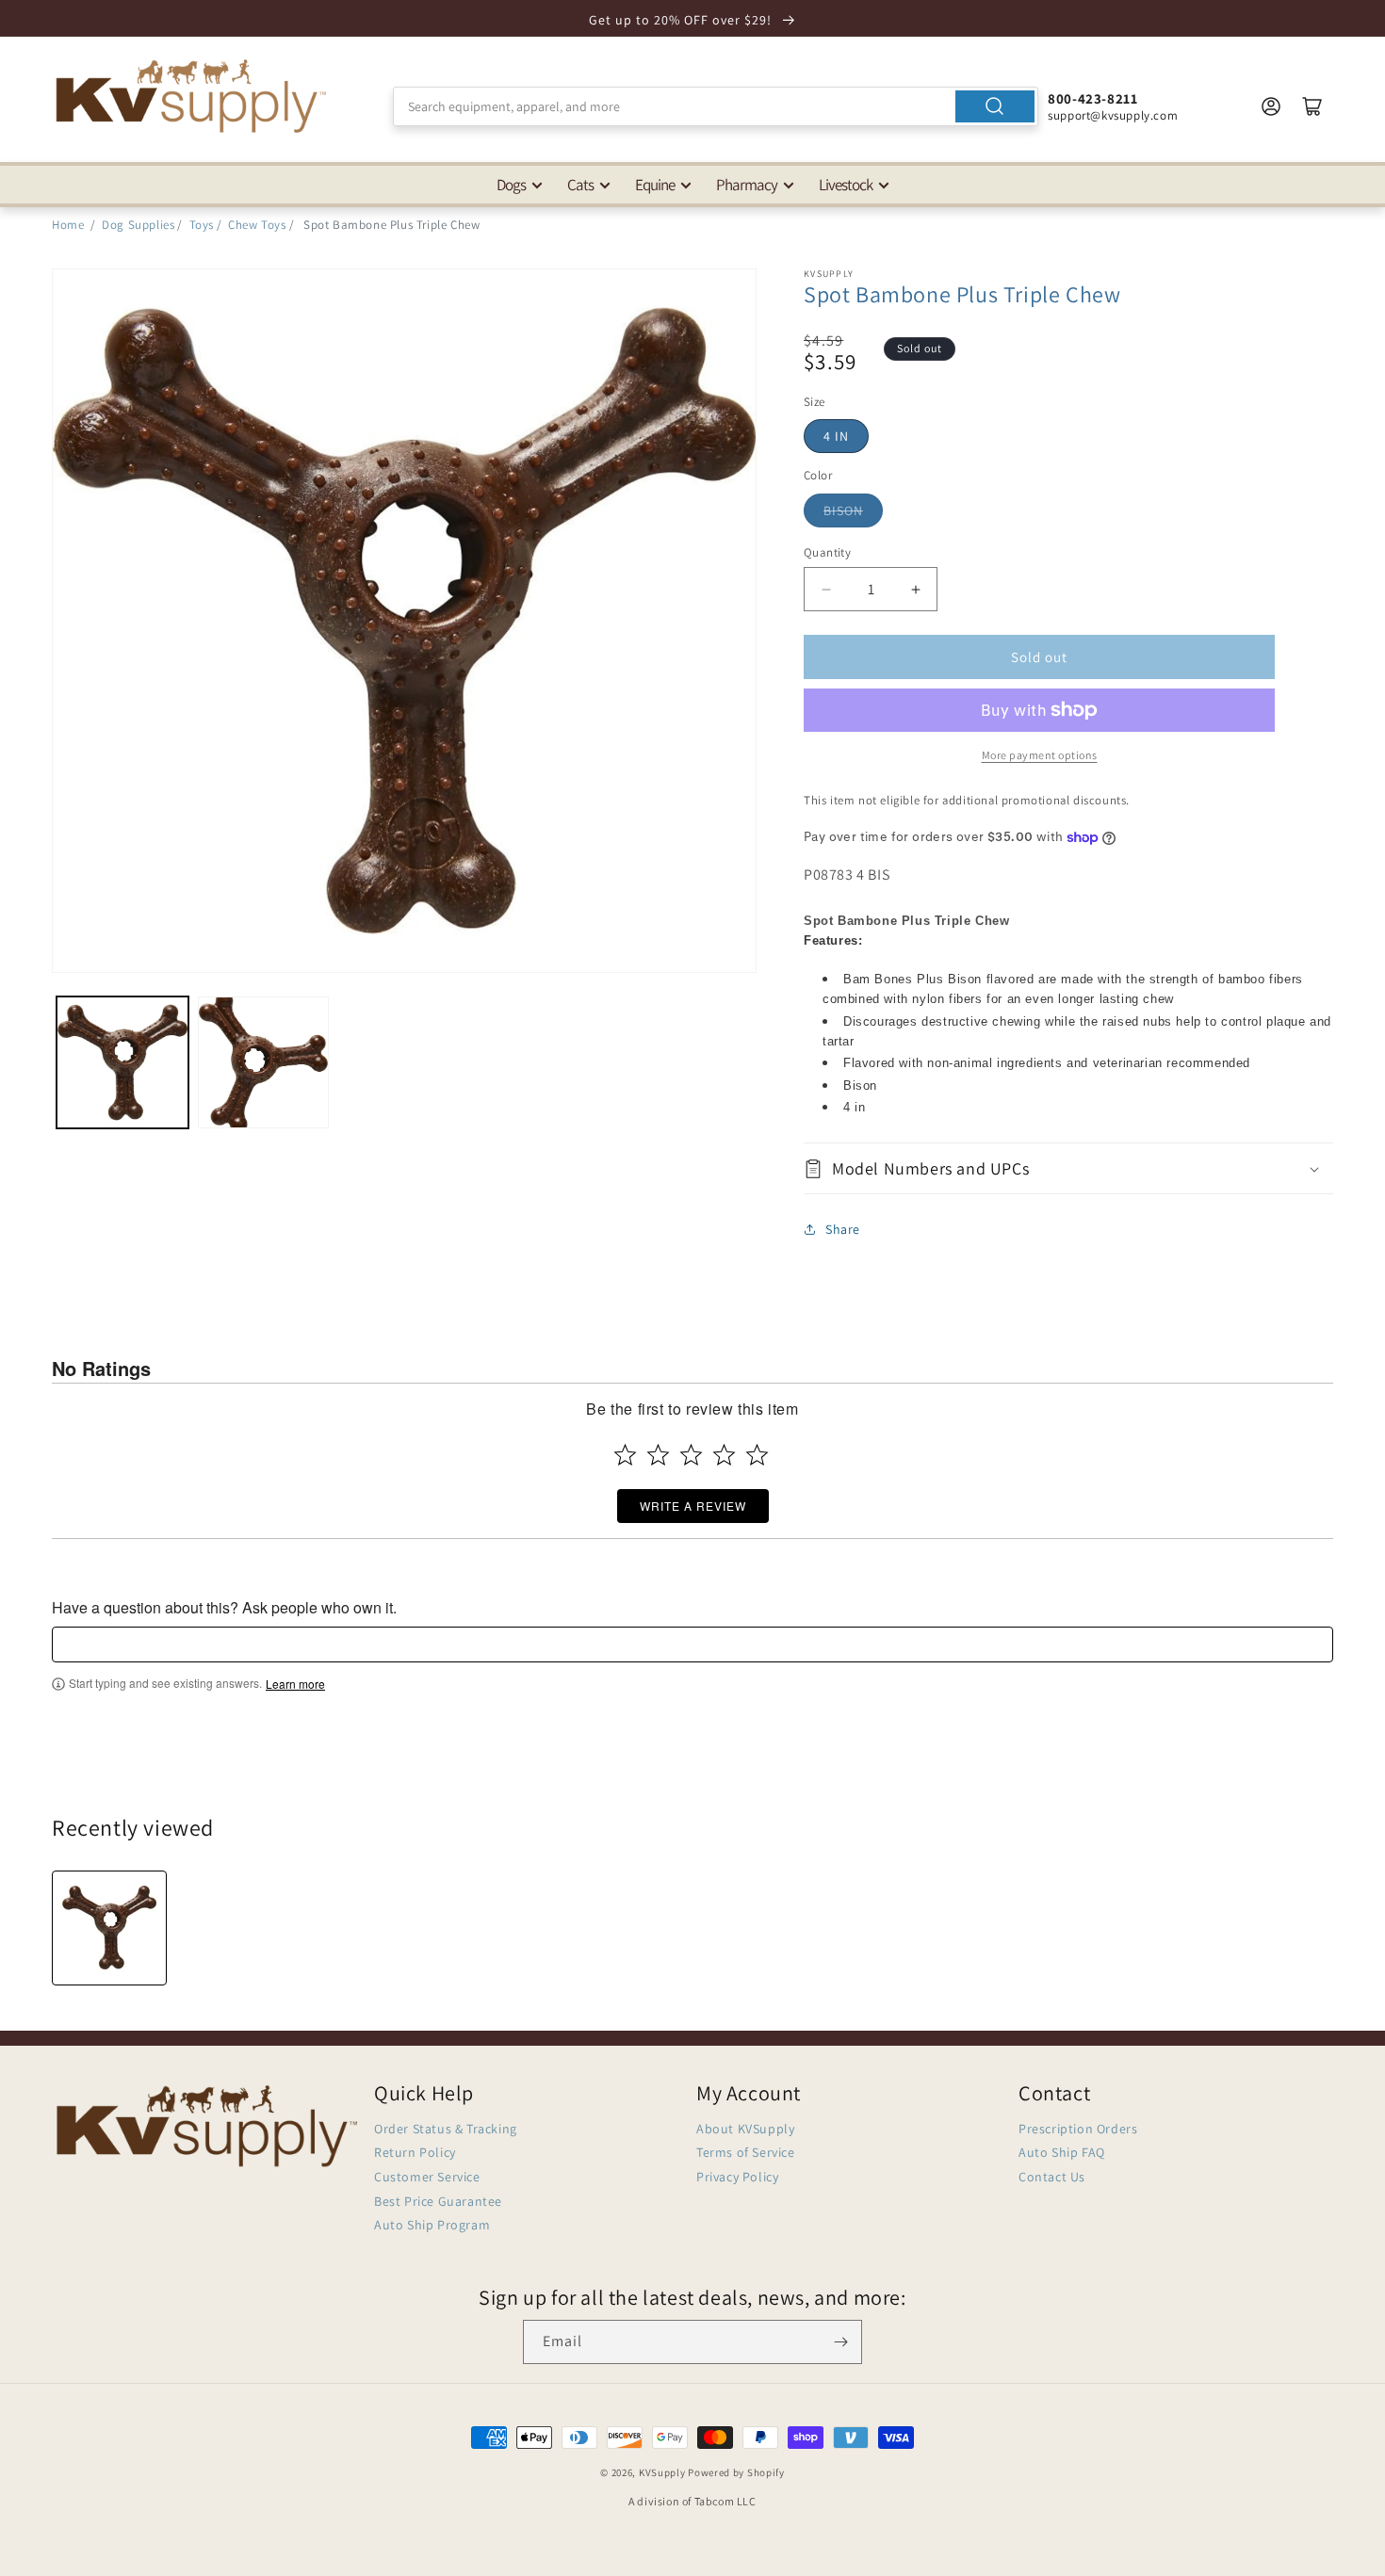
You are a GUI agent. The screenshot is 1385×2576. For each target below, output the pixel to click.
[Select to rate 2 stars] (658, 1455)
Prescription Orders (1078, 2129)
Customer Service (427, 2177)
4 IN (836, 436)
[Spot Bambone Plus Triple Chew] (109, 1928)
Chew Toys (257, 225)
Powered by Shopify (736, 2472)
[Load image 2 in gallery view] (264, 1062)
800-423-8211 (1092, 98)
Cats (580, 185)
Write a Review (693, 1506)
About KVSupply (745, 2129)
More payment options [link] (1040, 755)
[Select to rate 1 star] (625, 1455)
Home (68, 225)
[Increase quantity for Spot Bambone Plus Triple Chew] (915, 589)
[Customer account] (1271, 106)
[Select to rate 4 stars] (724, 1455)
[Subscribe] (840, 2342)
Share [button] (843, 1229)
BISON (843, 510)
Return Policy (415, 2152)
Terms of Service (746, 2152)
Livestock (846, 185)
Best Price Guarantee (438, 2201)
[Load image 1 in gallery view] (122, 1062)
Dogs (511, 185)
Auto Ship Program (432, 2225)
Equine (655, 185)
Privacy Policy (737, 2177)
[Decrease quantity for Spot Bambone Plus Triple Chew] (826, 589)
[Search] (995, 106)
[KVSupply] (193, 96)
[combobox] (716, 106)
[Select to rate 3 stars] (691, 1455)
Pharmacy (747, 185)
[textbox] (692, 1644)
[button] (1068, 1168)
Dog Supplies (138, 225)
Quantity (827, 552)
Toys (202, 225)
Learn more (295, 1684)
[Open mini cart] (1312, 106)
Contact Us (1052, 2177)
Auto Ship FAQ (1062, 2152)
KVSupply (662, 2472)
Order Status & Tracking (446, 2129)
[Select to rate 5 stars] (757, 1455)
